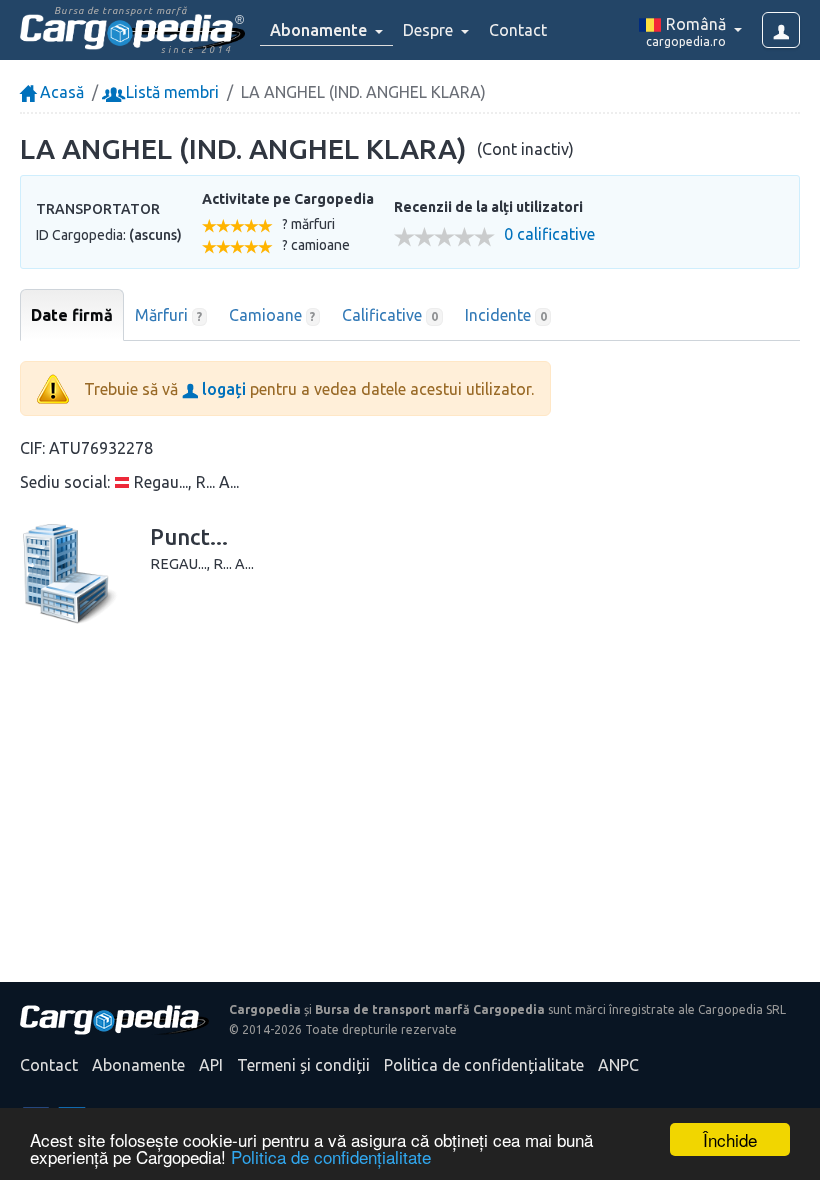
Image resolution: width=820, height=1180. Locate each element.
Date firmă (72, 315)
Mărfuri (168, 315)
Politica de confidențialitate (331, 1156)
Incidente (506, 315)
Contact (518, 30)
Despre (430, 30)
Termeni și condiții (303, 1065)
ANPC (618, 1065)
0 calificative (549, 234)
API (211, 1065)
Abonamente (138, 1065)
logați (222, 389)
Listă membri (170, 92)
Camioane (272, 315)
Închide (730, 1139)
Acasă (60, 92)
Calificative (390, 315)
